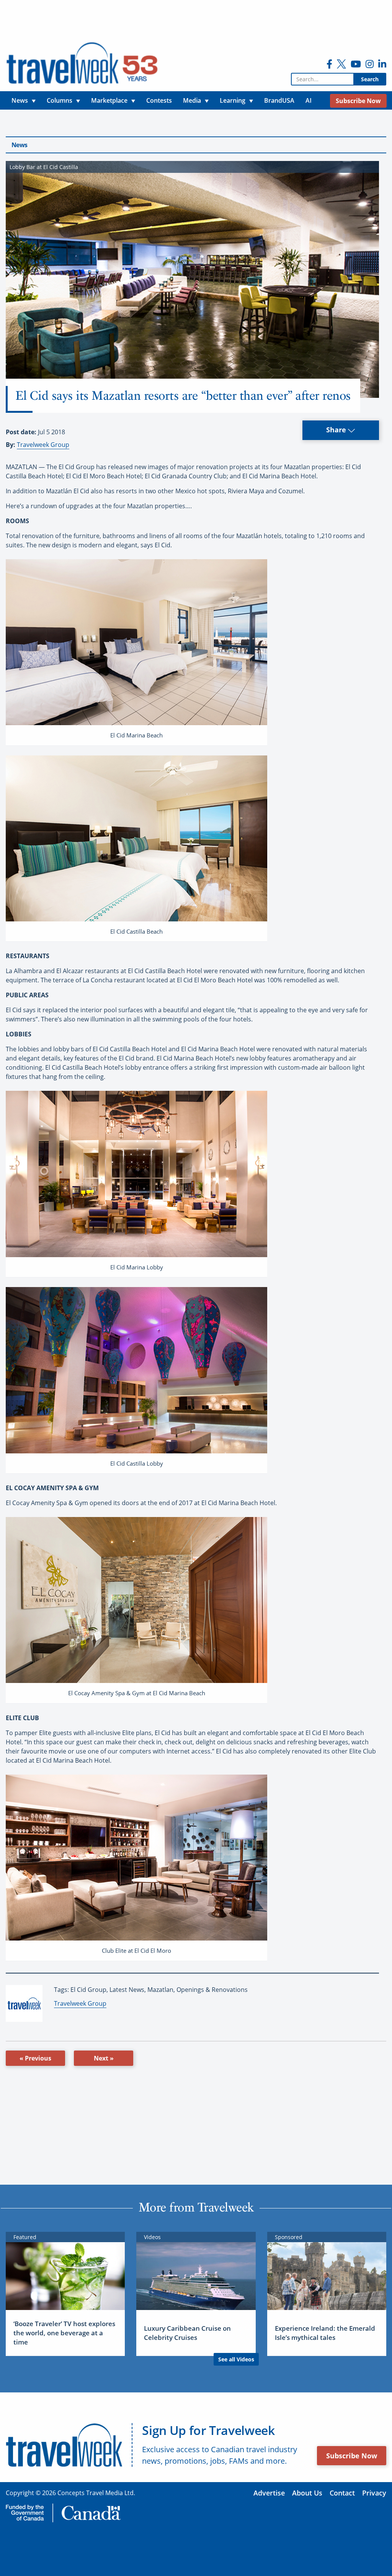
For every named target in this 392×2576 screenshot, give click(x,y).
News (19, 145)
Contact (342, 2493)
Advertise (269, 2493)
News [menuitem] (20, 100)
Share (337, 430)
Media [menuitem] (192, 100)
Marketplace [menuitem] (109, 100)
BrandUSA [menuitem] (279, 100)
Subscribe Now (352, 2456)
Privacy (374, 2493)
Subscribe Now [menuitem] (358, 101)
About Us (307, 2493)
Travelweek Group (43, 445)
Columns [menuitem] (60, 100)
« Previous (35, 2058)
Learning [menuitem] (233, 100)
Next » (104, 2058)
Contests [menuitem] (159, 100)
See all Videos (236, 2359)
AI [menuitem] (309, 100)
